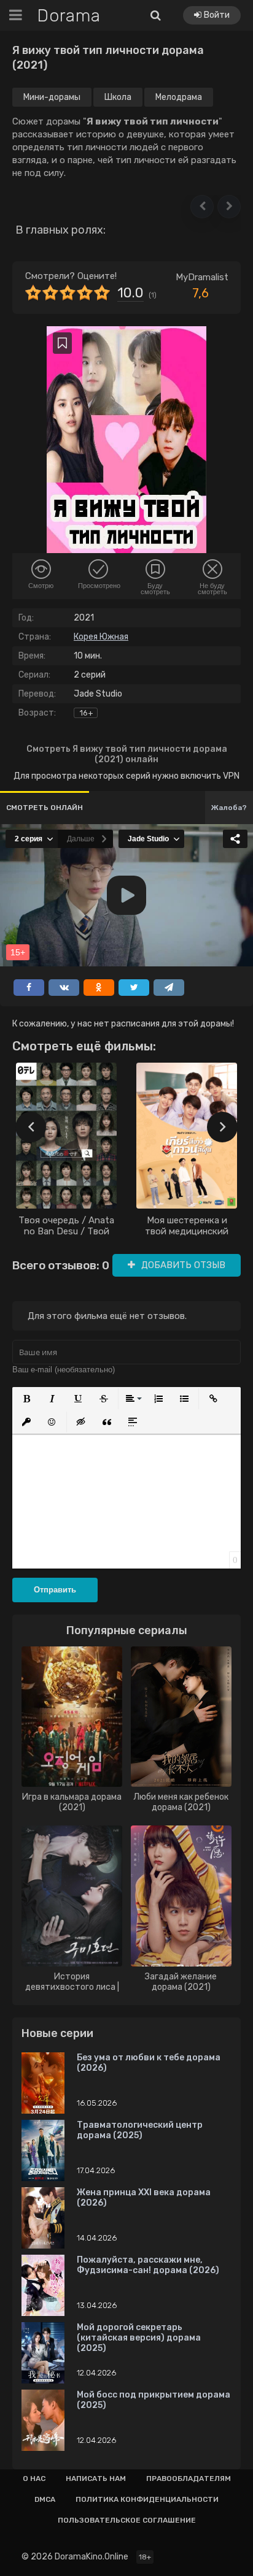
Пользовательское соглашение (127, 2520)
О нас (34, 2479)
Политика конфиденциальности (147, 2499)
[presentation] (31, 1127)
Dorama (69, 16)
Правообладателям (189, 2479)
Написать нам (96, 2479)
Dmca (45, 2499)
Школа (118, 97)
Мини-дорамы (52, 97)
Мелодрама (179, 97)
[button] (202, 207)
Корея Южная (101, 637)
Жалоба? (229, 808)
